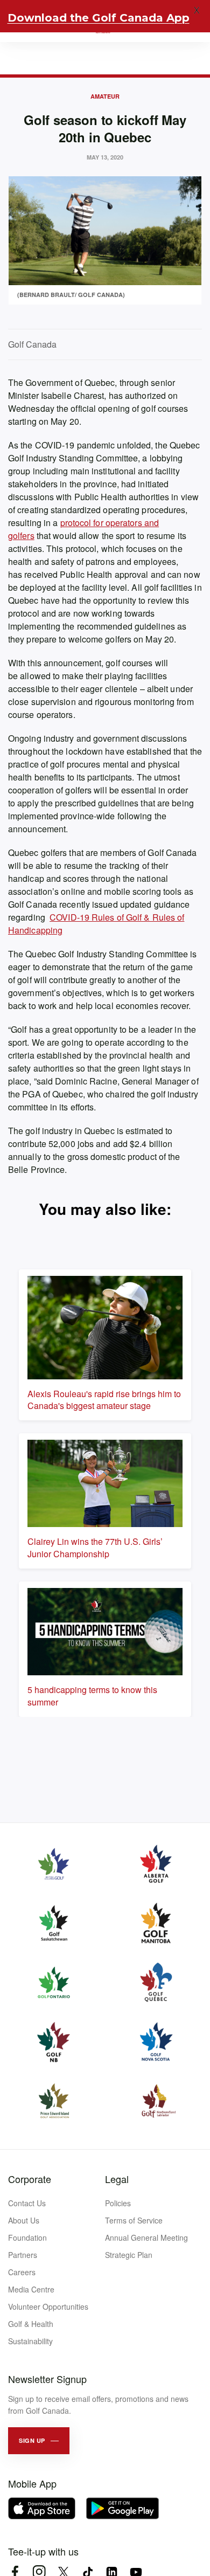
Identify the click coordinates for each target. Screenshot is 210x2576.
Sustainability (30, 2341)
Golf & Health (31, 2324)
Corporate (30, 2179)
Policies (118, 2203)
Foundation (27, 2237)
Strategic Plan (129, 2255)
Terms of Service (134, 2220)
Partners (23, 2255)
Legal (117, 2179)
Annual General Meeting (146, 2237)
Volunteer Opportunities (48, 2306)
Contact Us (27, 2203)
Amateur (105, 96)
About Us (24, 2220)
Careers (22, 2272)
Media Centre (31, 2289)
